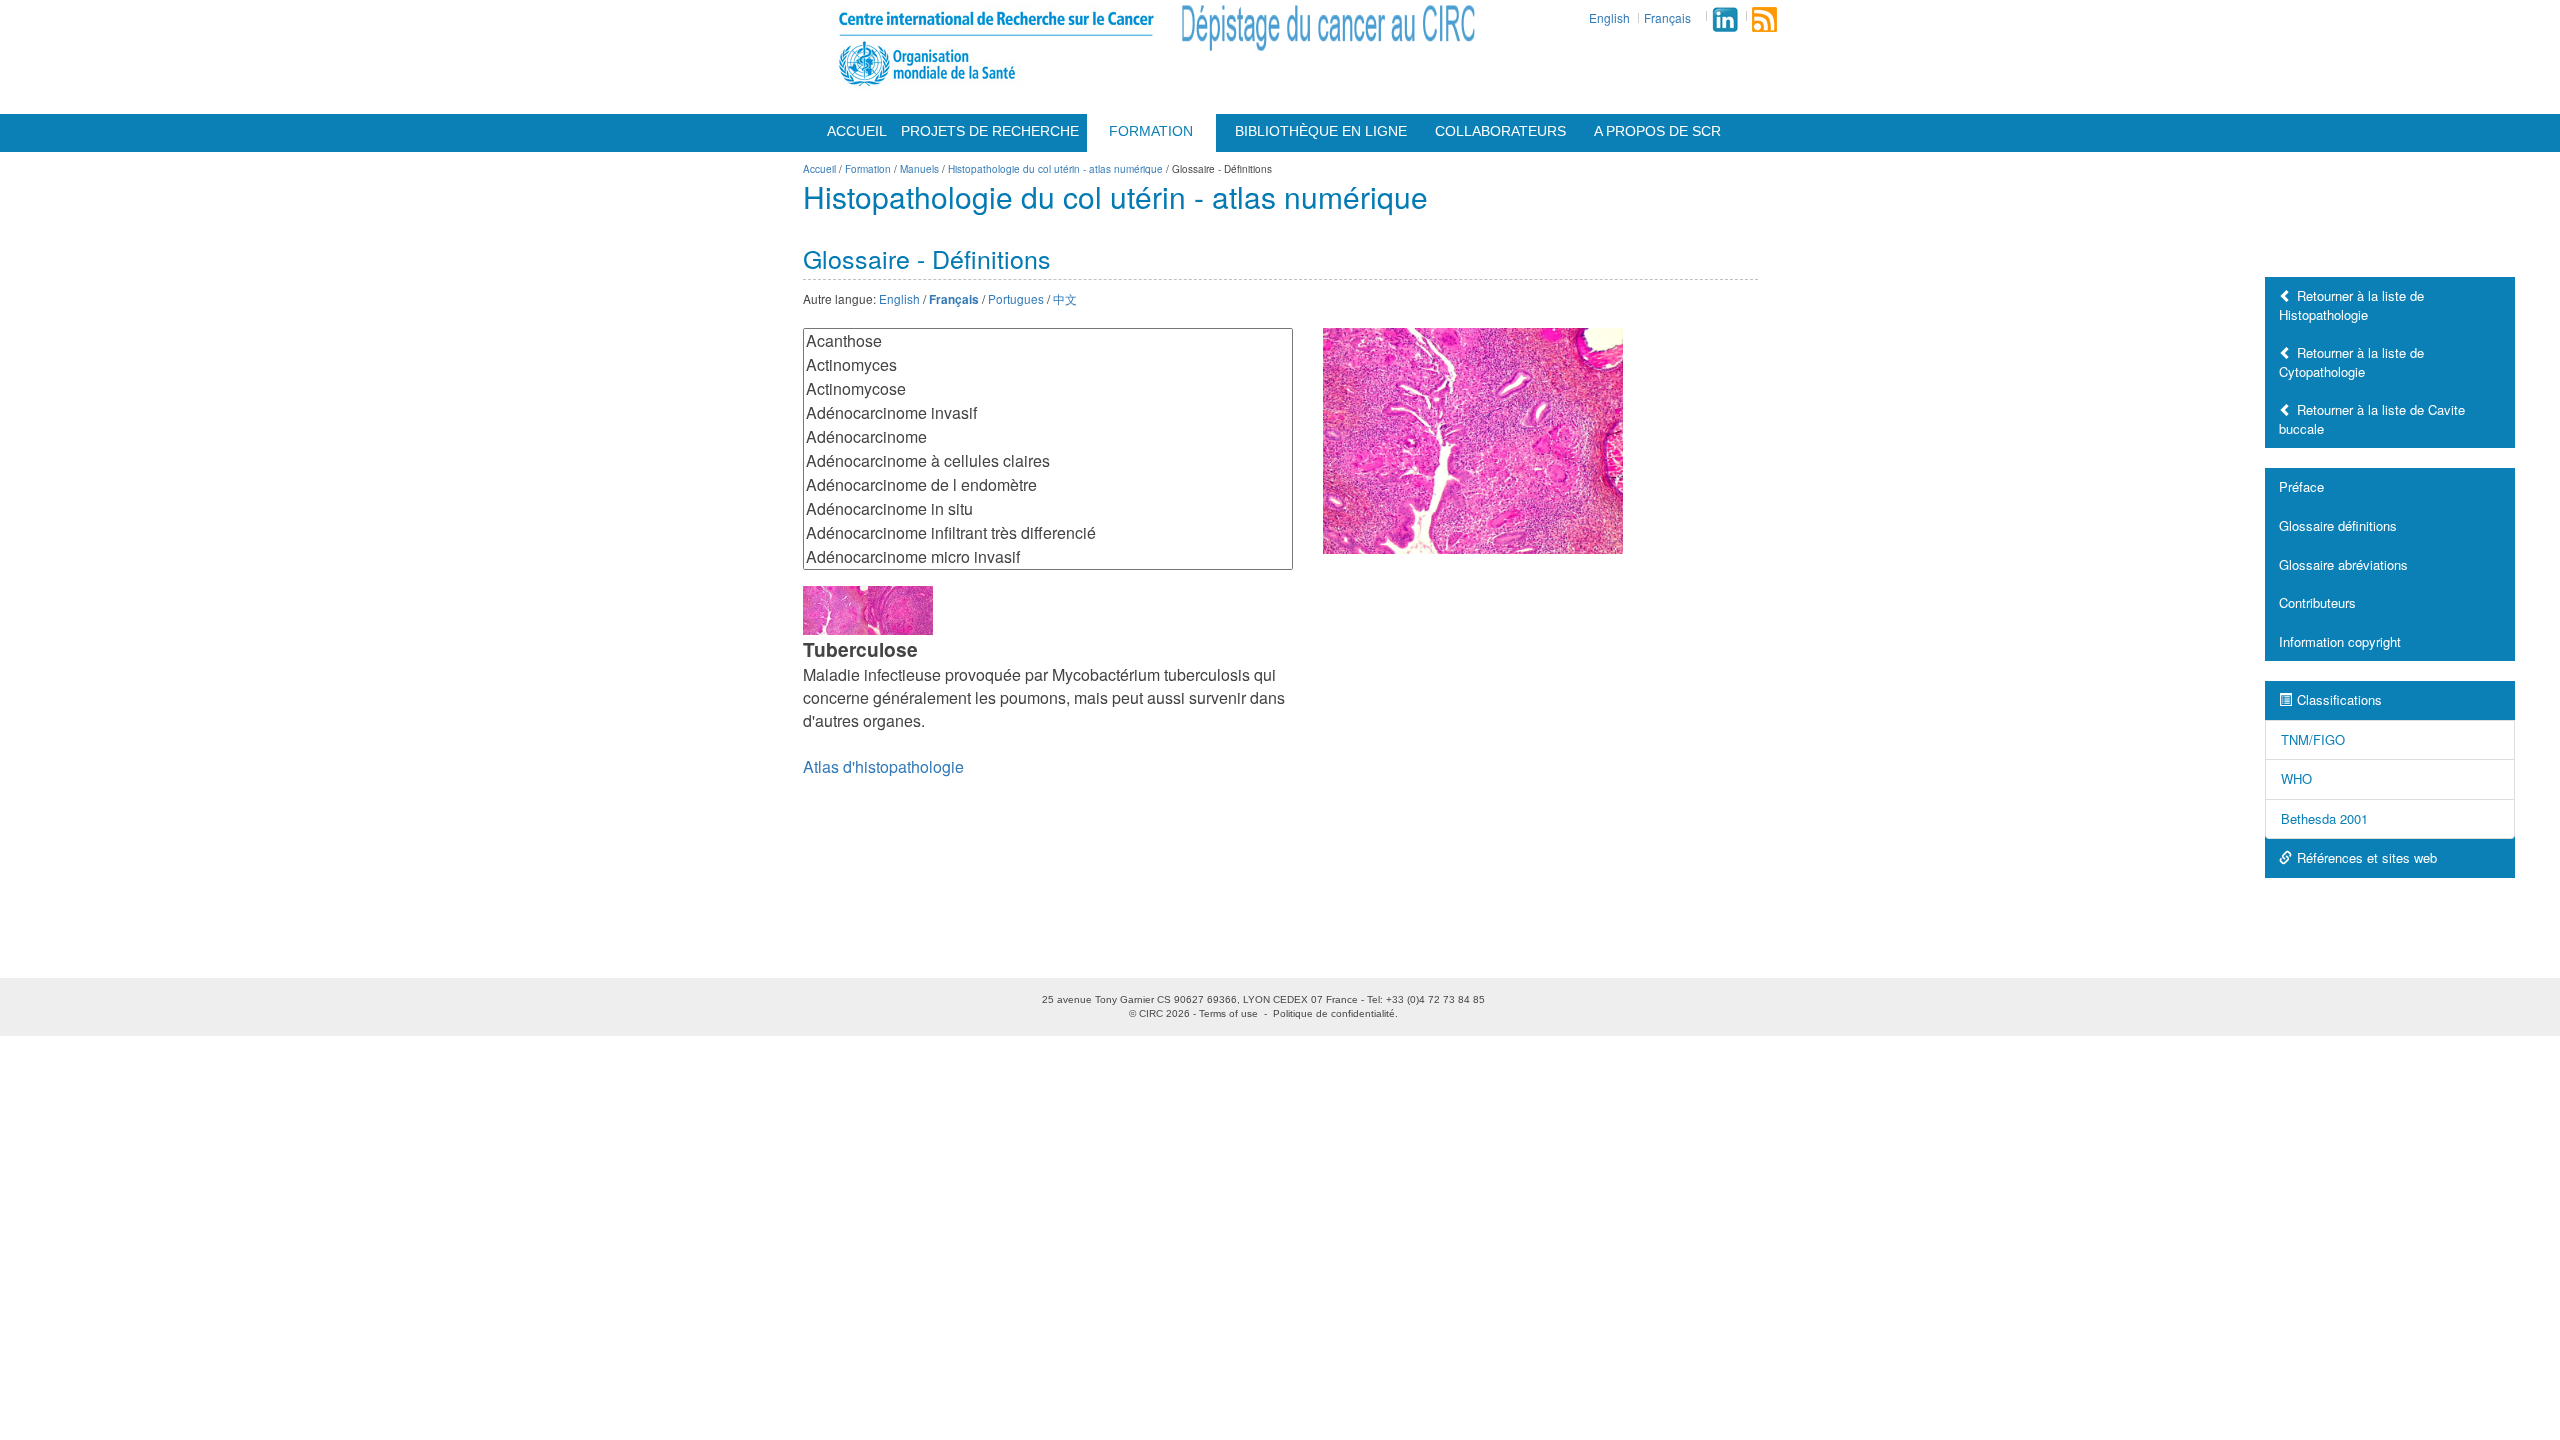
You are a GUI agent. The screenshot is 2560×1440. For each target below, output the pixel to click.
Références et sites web (2367, 857)
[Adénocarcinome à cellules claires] (1048, 461)
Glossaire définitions (2338, 525)
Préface (2301, 486)
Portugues (1016, 298)
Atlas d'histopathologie (883, 766)
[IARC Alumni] (1725, 19)
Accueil (857, 131)
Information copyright (2340, 641)
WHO (2296, 778)
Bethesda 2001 (2324, 818)
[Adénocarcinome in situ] (1048, 509)
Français (1667, 17)
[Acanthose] (1048, 341)
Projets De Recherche (990, 131)
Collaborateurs (1500, 131)
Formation (1151, 131)
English (1609, 17)
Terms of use (1228, 1013)
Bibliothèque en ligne (1321, 131)
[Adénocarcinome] (1048, 437)
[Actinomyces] (1048, 365)
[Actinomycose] (1048, 389)
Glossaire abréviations (2343, 564)
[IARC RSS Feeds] (1764, 19)
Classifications (2339, 699)
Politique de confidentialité (1334, 1013)
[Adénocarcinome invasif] (1048, 413)
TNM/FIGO (2313, 739)
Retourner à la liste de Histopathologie (2351, 305)
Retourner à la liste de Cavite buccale (2372, 419)
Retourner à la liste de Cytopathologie (2351, 362)
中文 (1065, 298)
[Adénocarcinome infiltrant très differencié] (1048, 533)
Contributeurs (2317, 602)
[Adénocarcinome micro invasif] (1048, 557)
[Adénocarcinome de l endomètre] (1048, 485)
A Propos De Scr (1657, 131)
